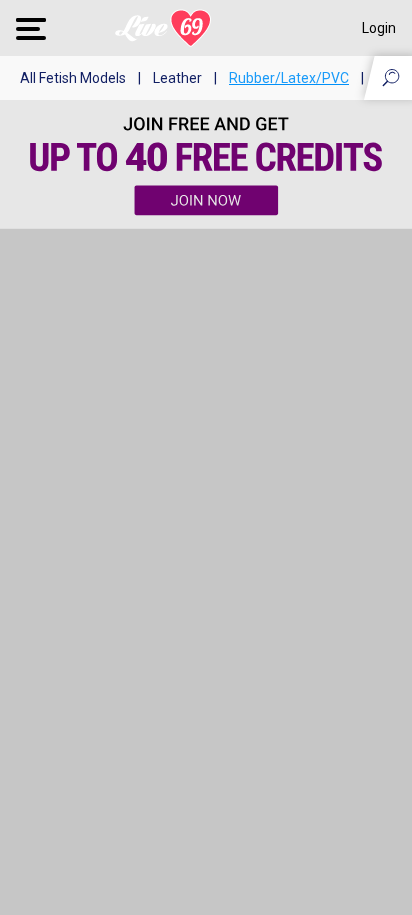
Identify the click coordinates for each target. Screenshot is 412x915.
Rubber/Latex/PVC (289, 78)
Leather (177, 78)
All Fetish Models (73, 78)
